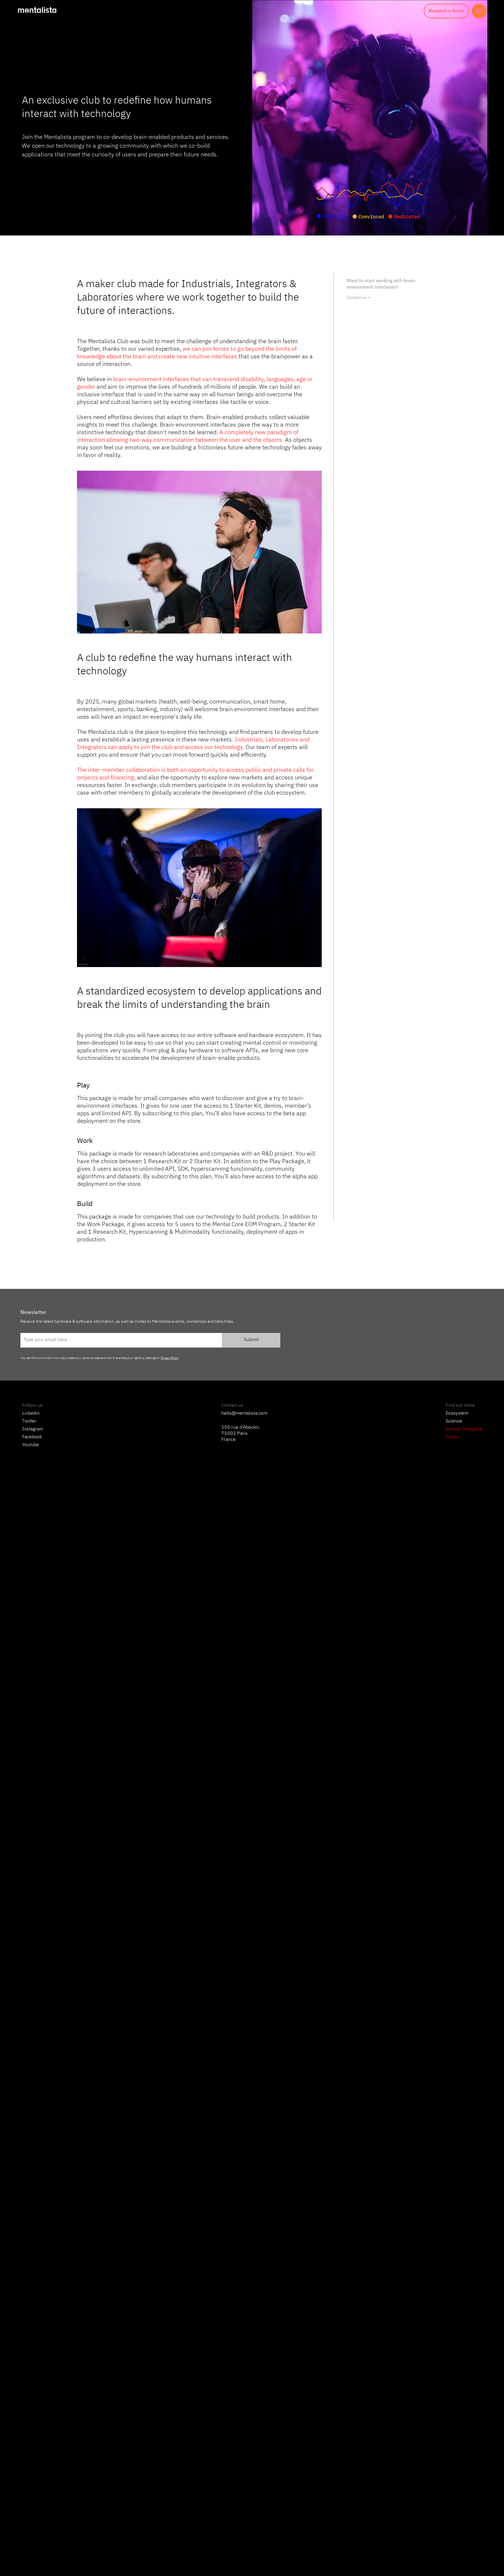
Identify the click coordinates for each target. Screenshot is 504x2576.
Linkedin (31, 1413)
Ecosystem (457, 1413)
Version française (464, 1429)
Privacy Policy (169, 1358)
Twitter (29, 1421)
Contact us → (359, 298)
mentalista (37, 10)
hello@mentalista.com (244, 1413)
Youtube (31, 1445)
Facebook (32, 1437)
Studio (452, 1437)
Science (454, 1421)
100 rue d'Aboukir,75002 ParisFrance (241, 1434)
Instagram (33, 1429)
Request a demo (446, 11)
